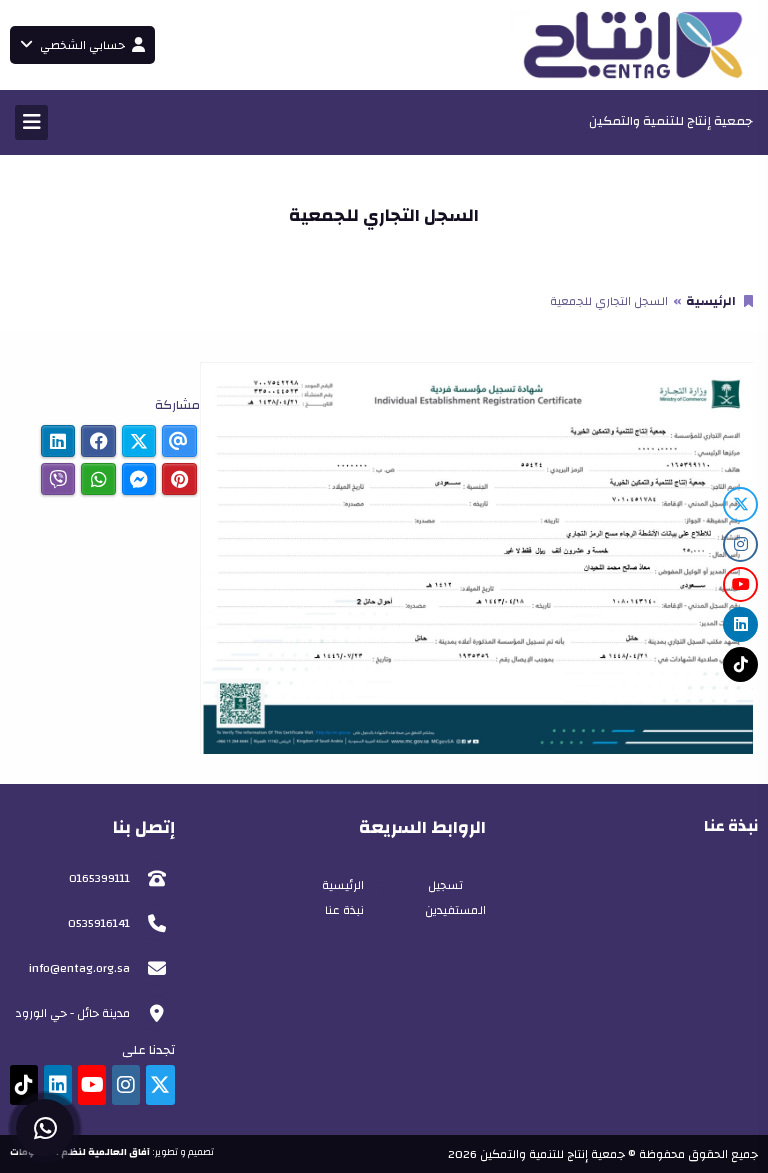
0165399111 (99, 878)
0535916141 (99, 923)
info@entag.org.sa (79, 968)
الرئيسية (711, 301)
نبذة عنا (344, 910)
